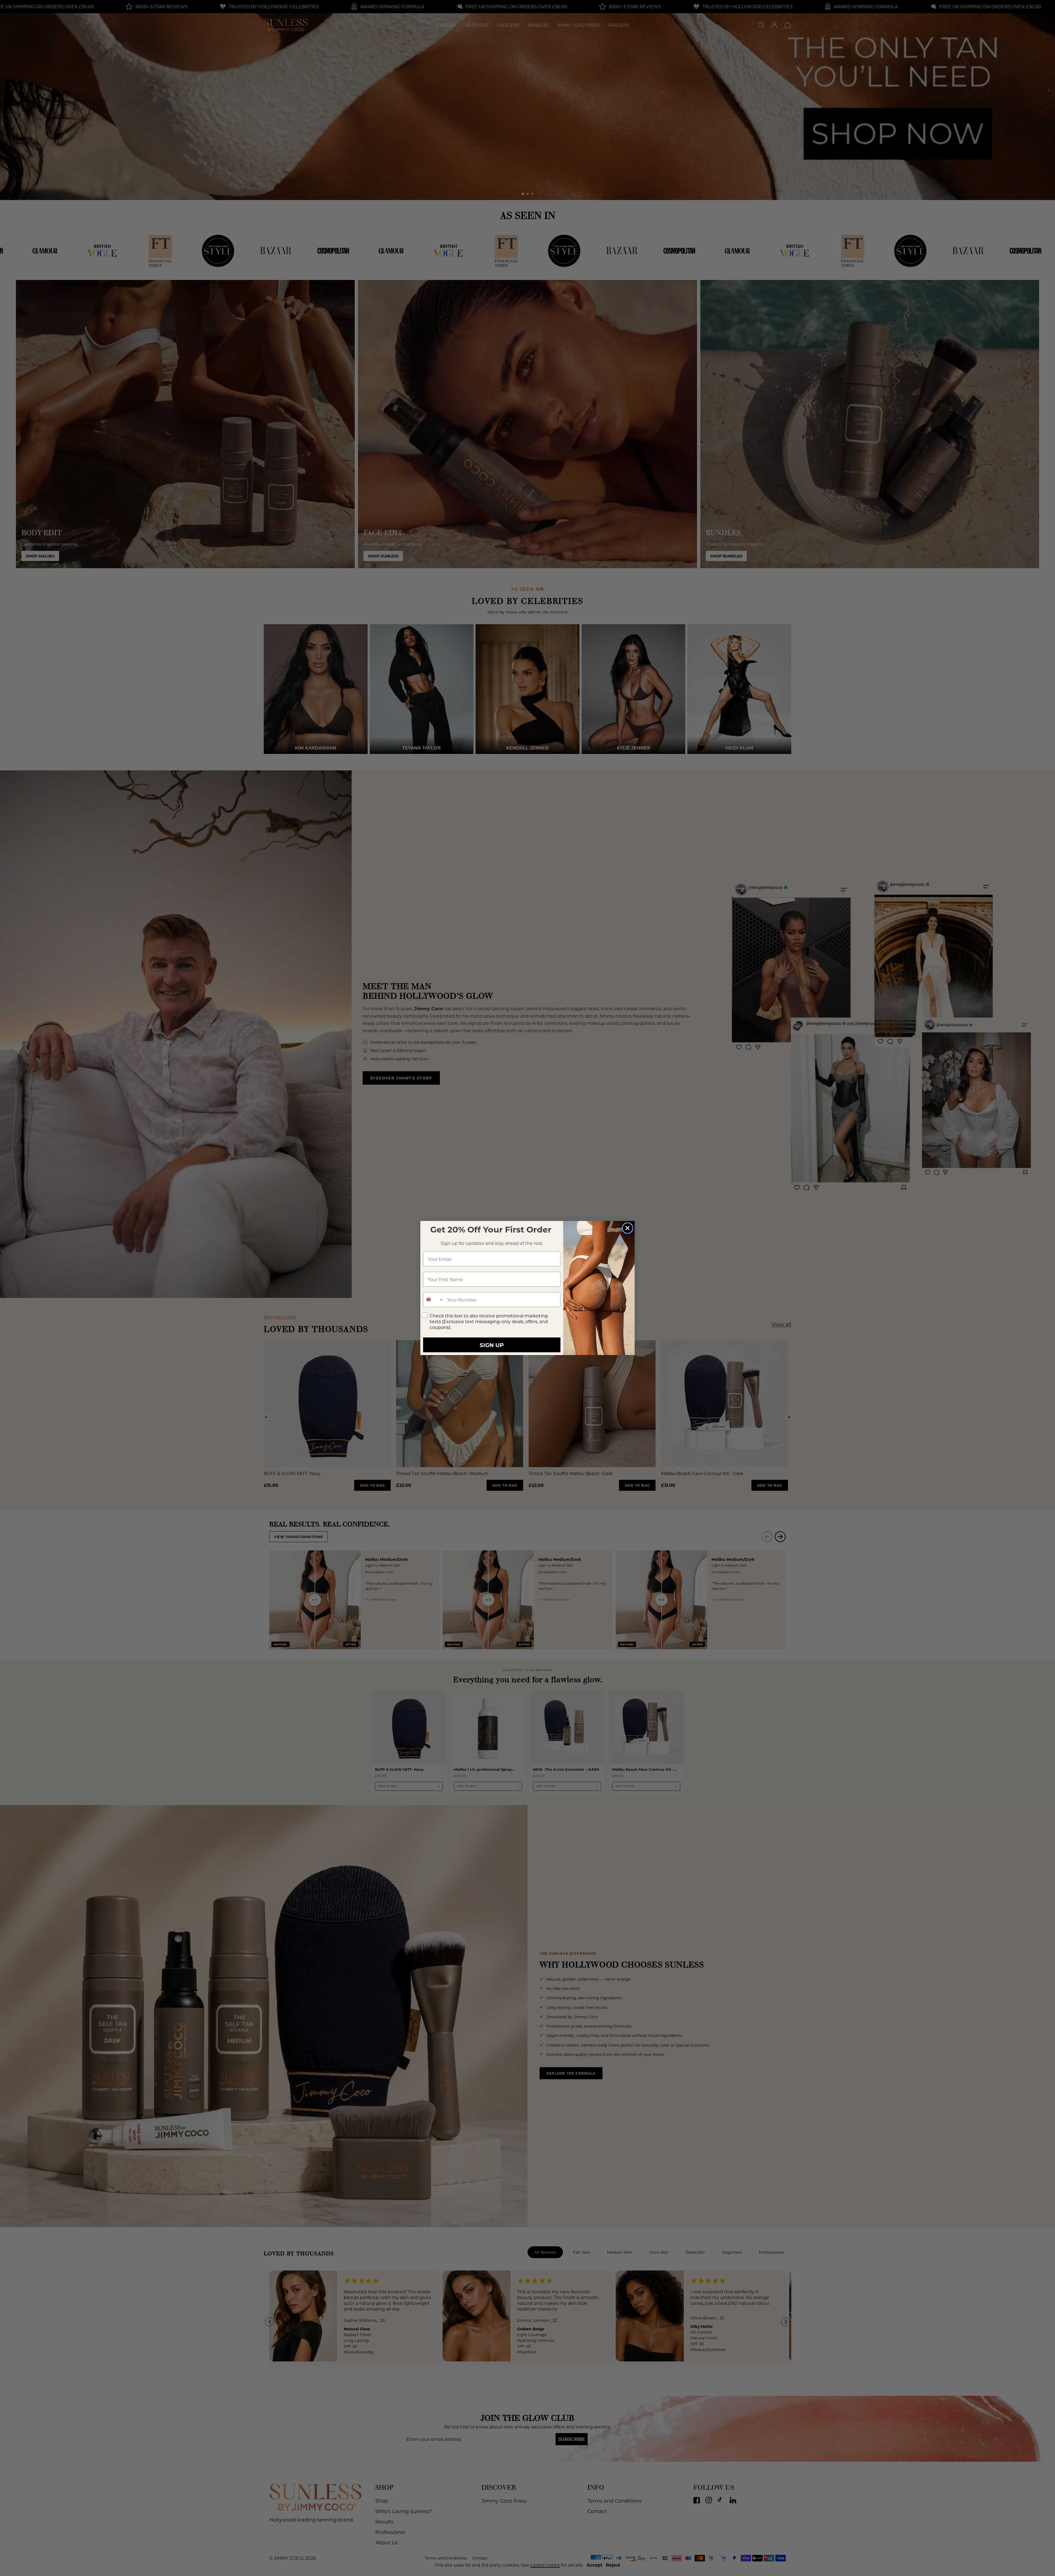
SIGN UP (492, 1345)
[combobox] (434, 1300)
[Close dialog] (628, 1228)
